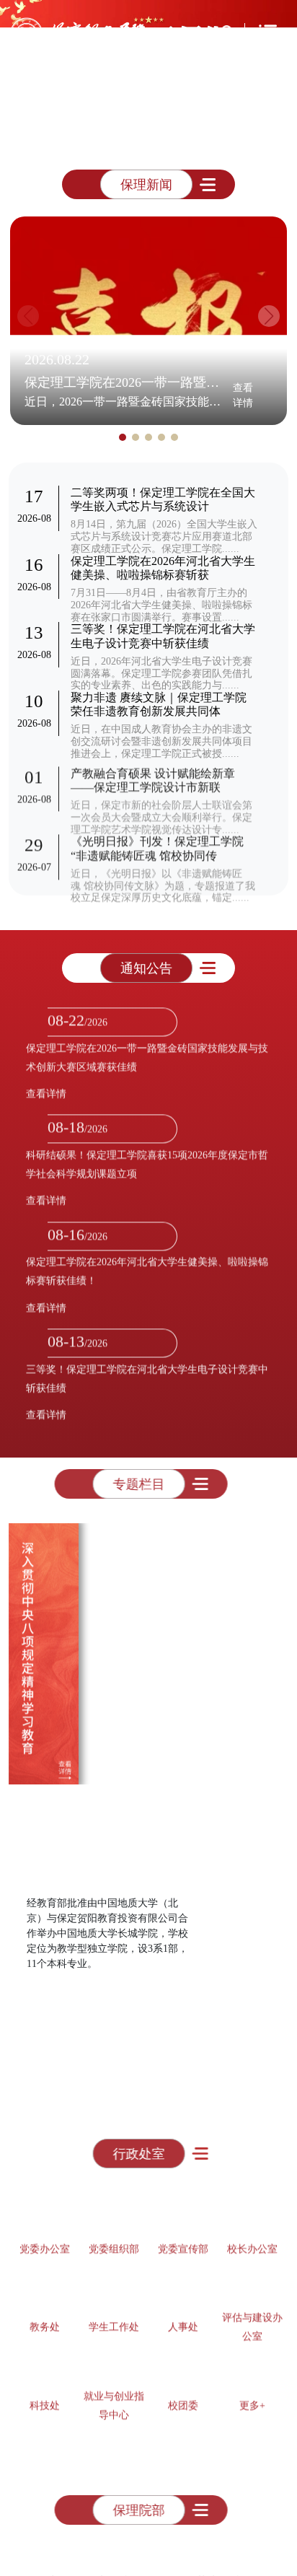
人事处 (183, 2319)
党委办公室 (45, 2242)
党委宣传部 (183, 2242)
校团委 (183, 2398)
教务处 (45, 2319)
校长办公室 (252, 2242)
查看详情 (243, 395)
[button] (86, 138)
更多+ (252, 2398)
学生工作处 (114, 2319)
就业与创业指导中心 (114, 2398)
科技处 (45, 2398)
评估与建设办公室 (252, 2319)
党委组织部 (114, 2242)
